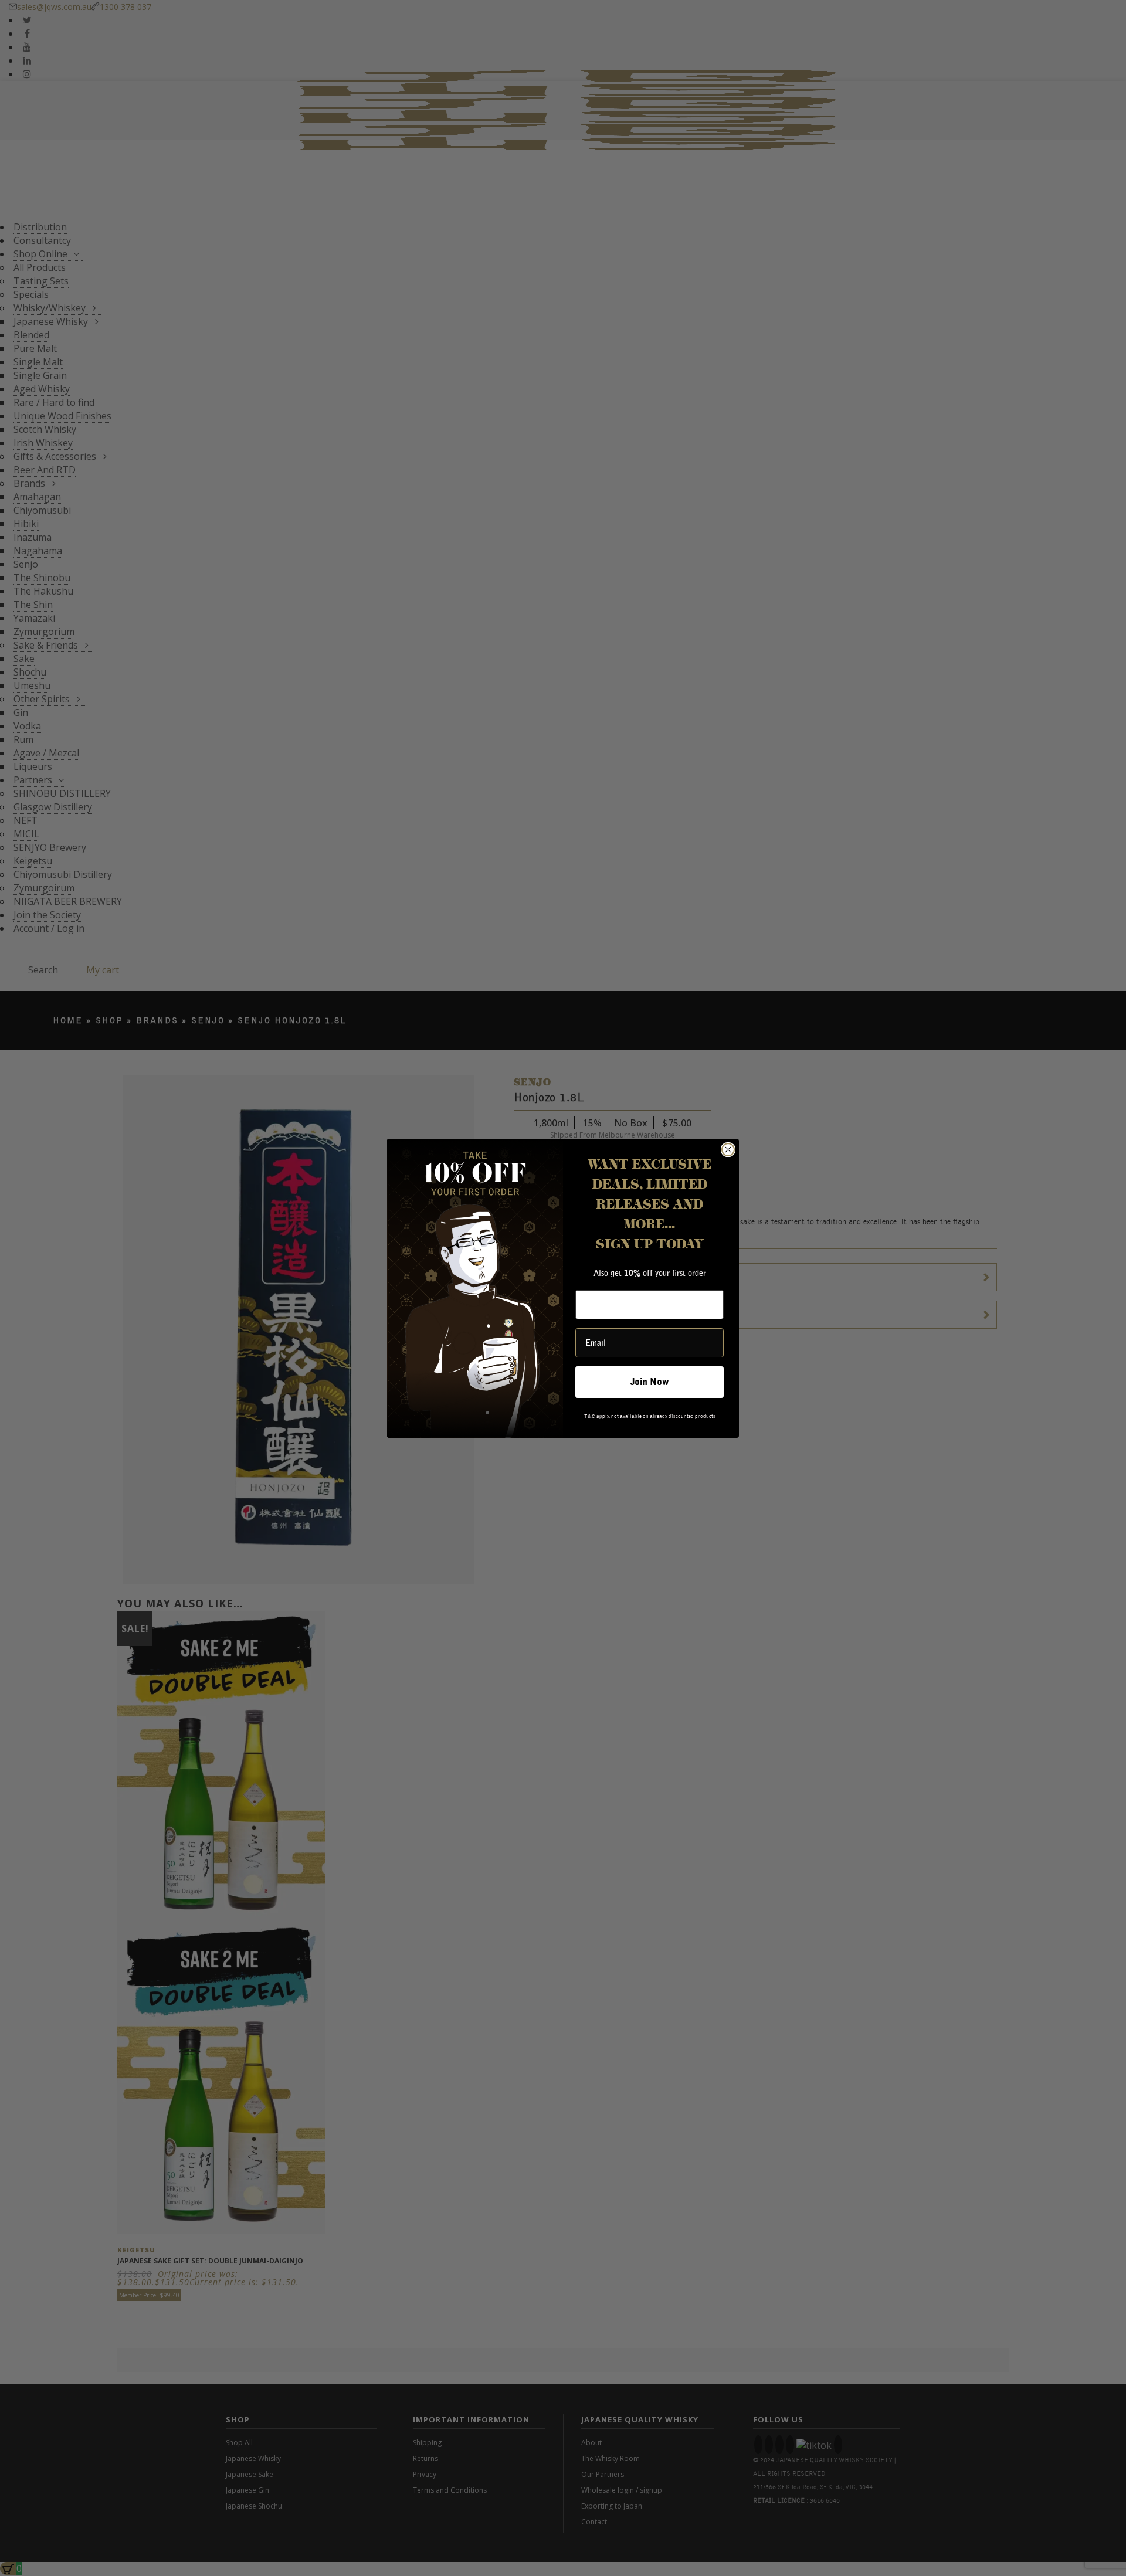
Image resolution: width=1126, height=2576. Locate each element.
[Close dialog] (728, 1150)
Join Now (650, 1382)
